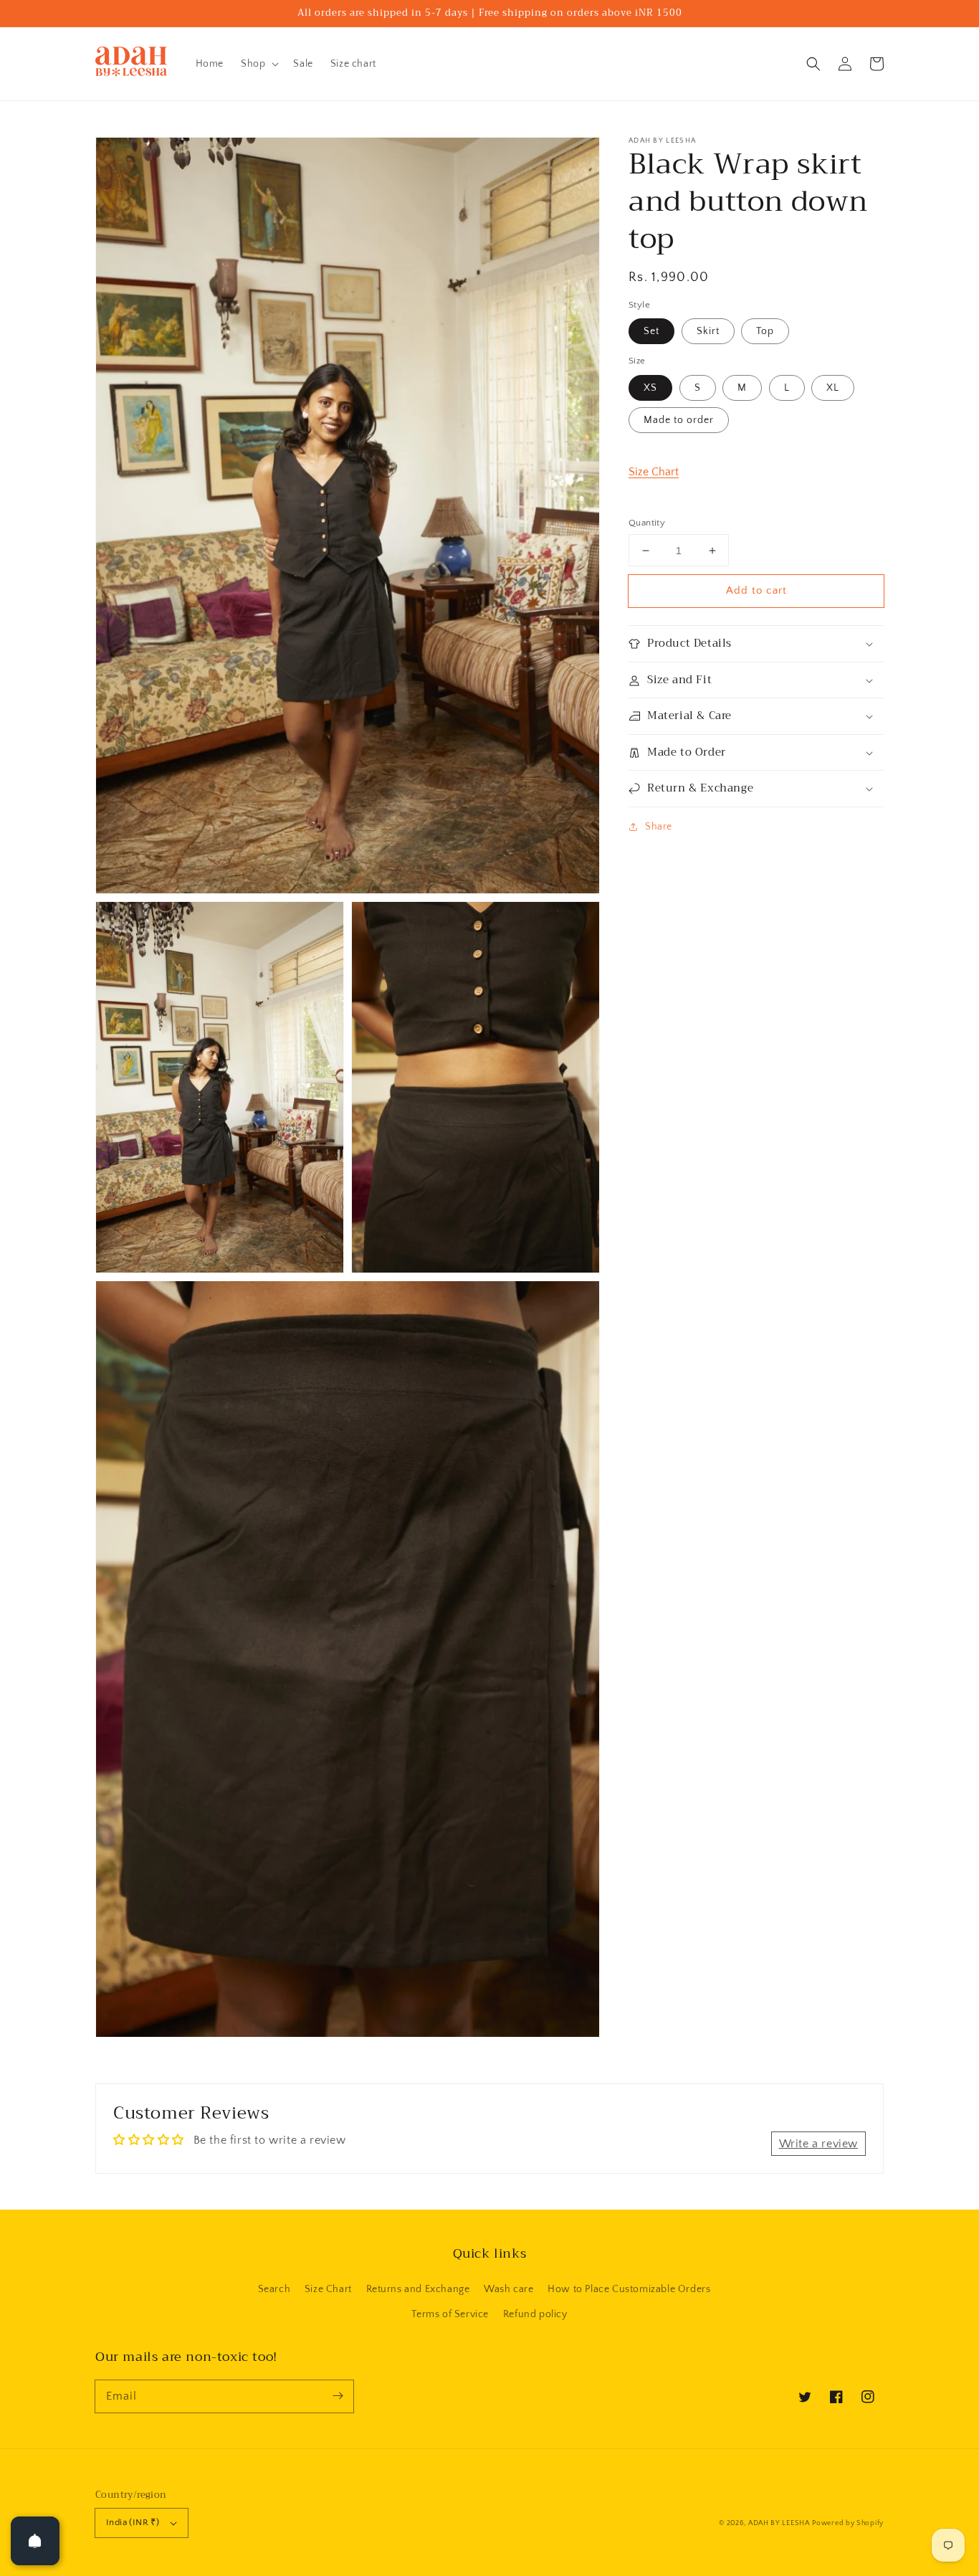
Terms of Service (450, 2314)
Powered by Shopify (848, 2523)
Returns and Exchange (418, 2289)
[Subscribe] (338, 2396)
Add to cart (756, 590)
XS (650, 388)
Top (765, 331)
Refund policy (535, 2314)
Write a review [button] (818, 2144)
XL (833, 388)
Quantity (647, 523)
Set (651, 331)
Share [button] (659, 827)
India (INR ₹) (133, 2522)
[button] (813, 64)
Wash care (508, 2289)
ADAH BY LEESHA (779, 2523)
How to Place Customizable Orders (629, 2289)
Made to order (679, 420)
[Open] (35, 2541)
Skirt (708, 331)
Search (274, 2289)
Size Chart (654, 472)
